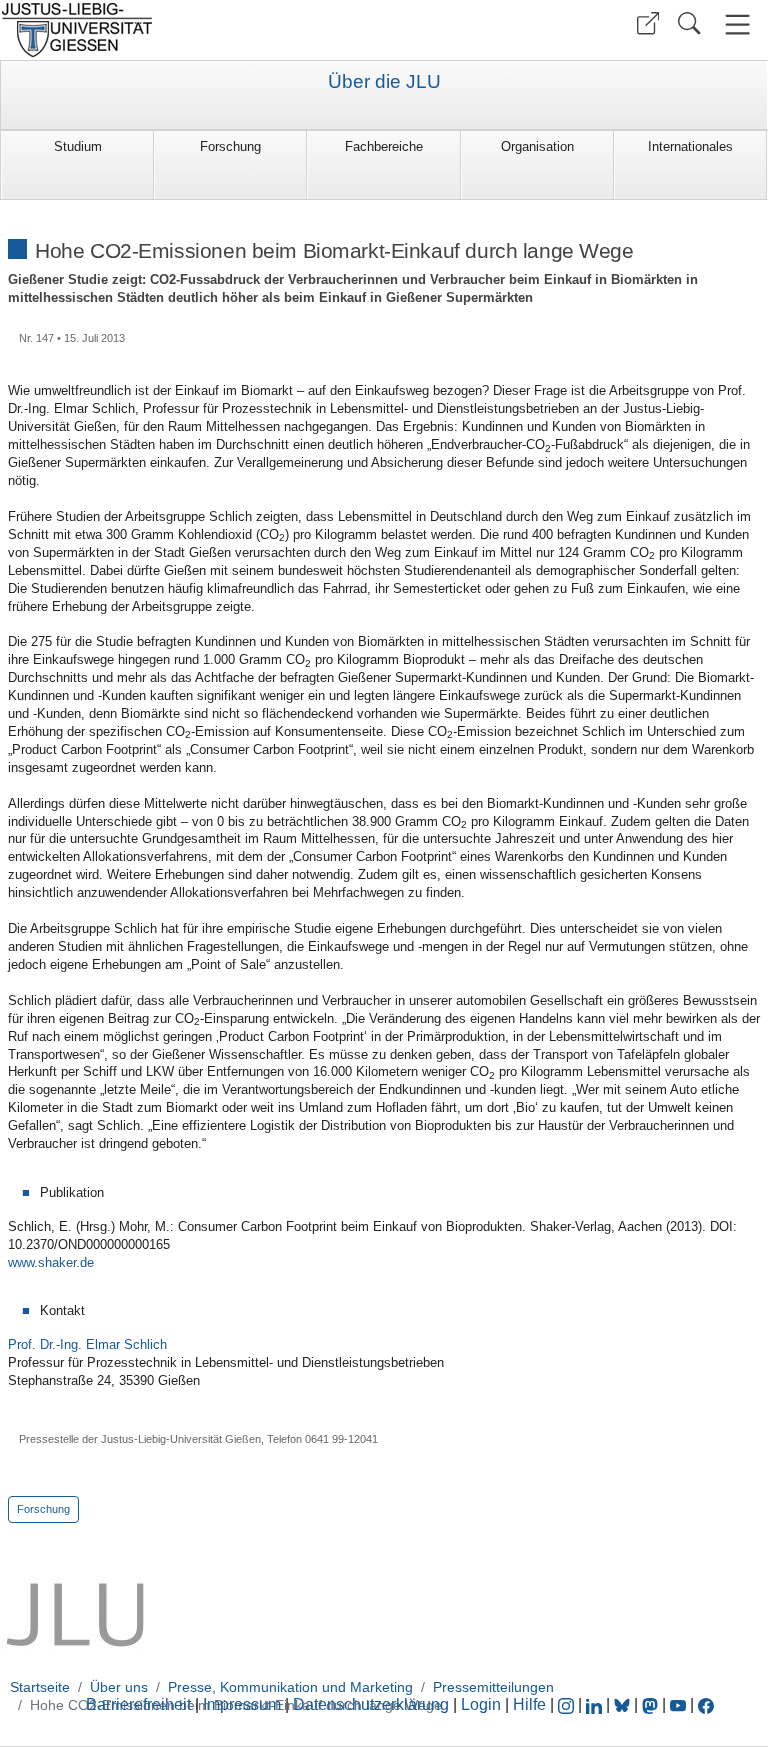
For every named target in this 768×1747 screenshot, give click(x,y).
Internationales (690, 146)
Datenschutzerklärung (371, 1704)
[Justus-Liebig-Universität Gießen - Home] (189, 30)
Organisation (537, 146)
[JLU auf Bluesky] (624, 1704)
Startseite (40, 1687)
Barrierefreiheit (138, 1704)
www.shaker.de (51, 1262)
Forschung (230, 146)
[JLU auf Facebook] (706, 1704)
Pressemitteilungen (493, 1687)
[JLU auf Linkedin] (596, 1704)
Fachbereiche (384, 146)
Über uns (119, 1687)
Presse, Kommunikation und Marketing (290, 1687)
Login (483, 1704)
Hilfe (529, 1704)
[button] (648, 23)
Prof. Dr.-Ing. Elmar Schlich (87, 1344)
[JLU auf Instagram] (568, 1704)
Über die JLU (384, 82)
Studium (78, 146)
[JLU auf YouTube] (678, 1704)
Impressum (242, 1704)
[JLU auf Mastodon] (652, 1704)
